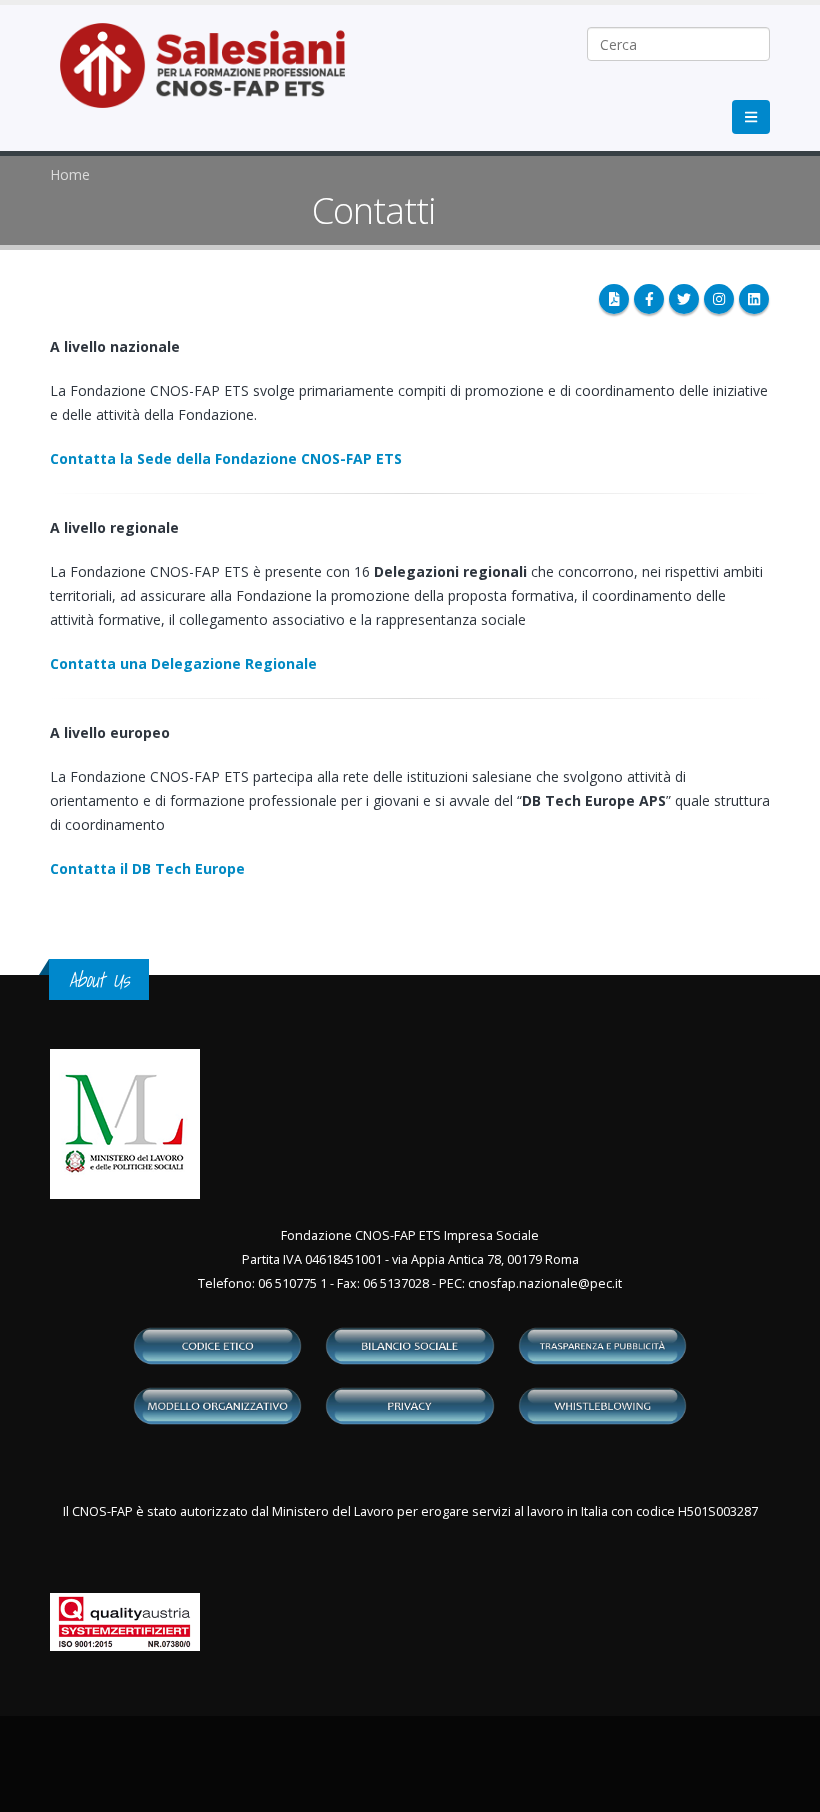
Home (70, 174)
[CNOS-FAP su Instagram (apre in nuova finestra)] (719, 299)
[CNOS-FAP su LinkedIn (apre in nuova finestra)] (754, 299)
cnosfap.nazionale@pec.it (545, 1283)
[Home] (214, 75)
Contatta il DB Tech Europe (147, 868)
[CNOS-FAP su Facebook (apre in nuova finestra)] (649, 299)
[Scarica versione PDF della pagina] (614, 299)
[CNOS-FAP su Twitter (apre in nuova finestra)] (684, 299)
